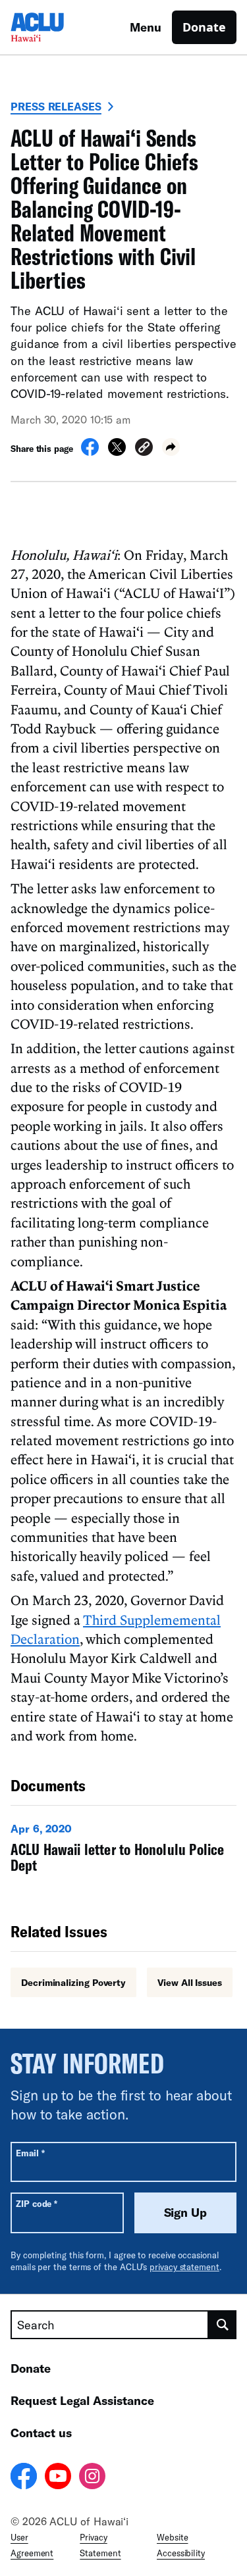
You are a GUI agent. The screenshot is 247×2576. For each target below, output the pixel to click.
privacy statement (184, 2267)
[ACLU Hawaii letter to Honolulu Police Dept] (123, 1851)
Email (30, 2153)
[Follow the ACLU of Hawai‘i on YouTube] (58, 2478)
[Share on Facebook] (90, 452)
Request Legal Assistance (82, 2400)
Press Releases (56, 106)
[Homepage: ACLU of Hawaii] (57, 27)
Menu (146, 27)
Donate (204, 27)
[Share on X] (117, 452)
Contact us (41, 2433)
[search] (223, 2325)
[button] (144, 449)
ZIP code (37, 2203)
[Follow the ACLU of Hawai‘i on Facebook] (24, 2478)
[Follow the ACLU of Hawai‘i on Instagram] (92, 2478)
